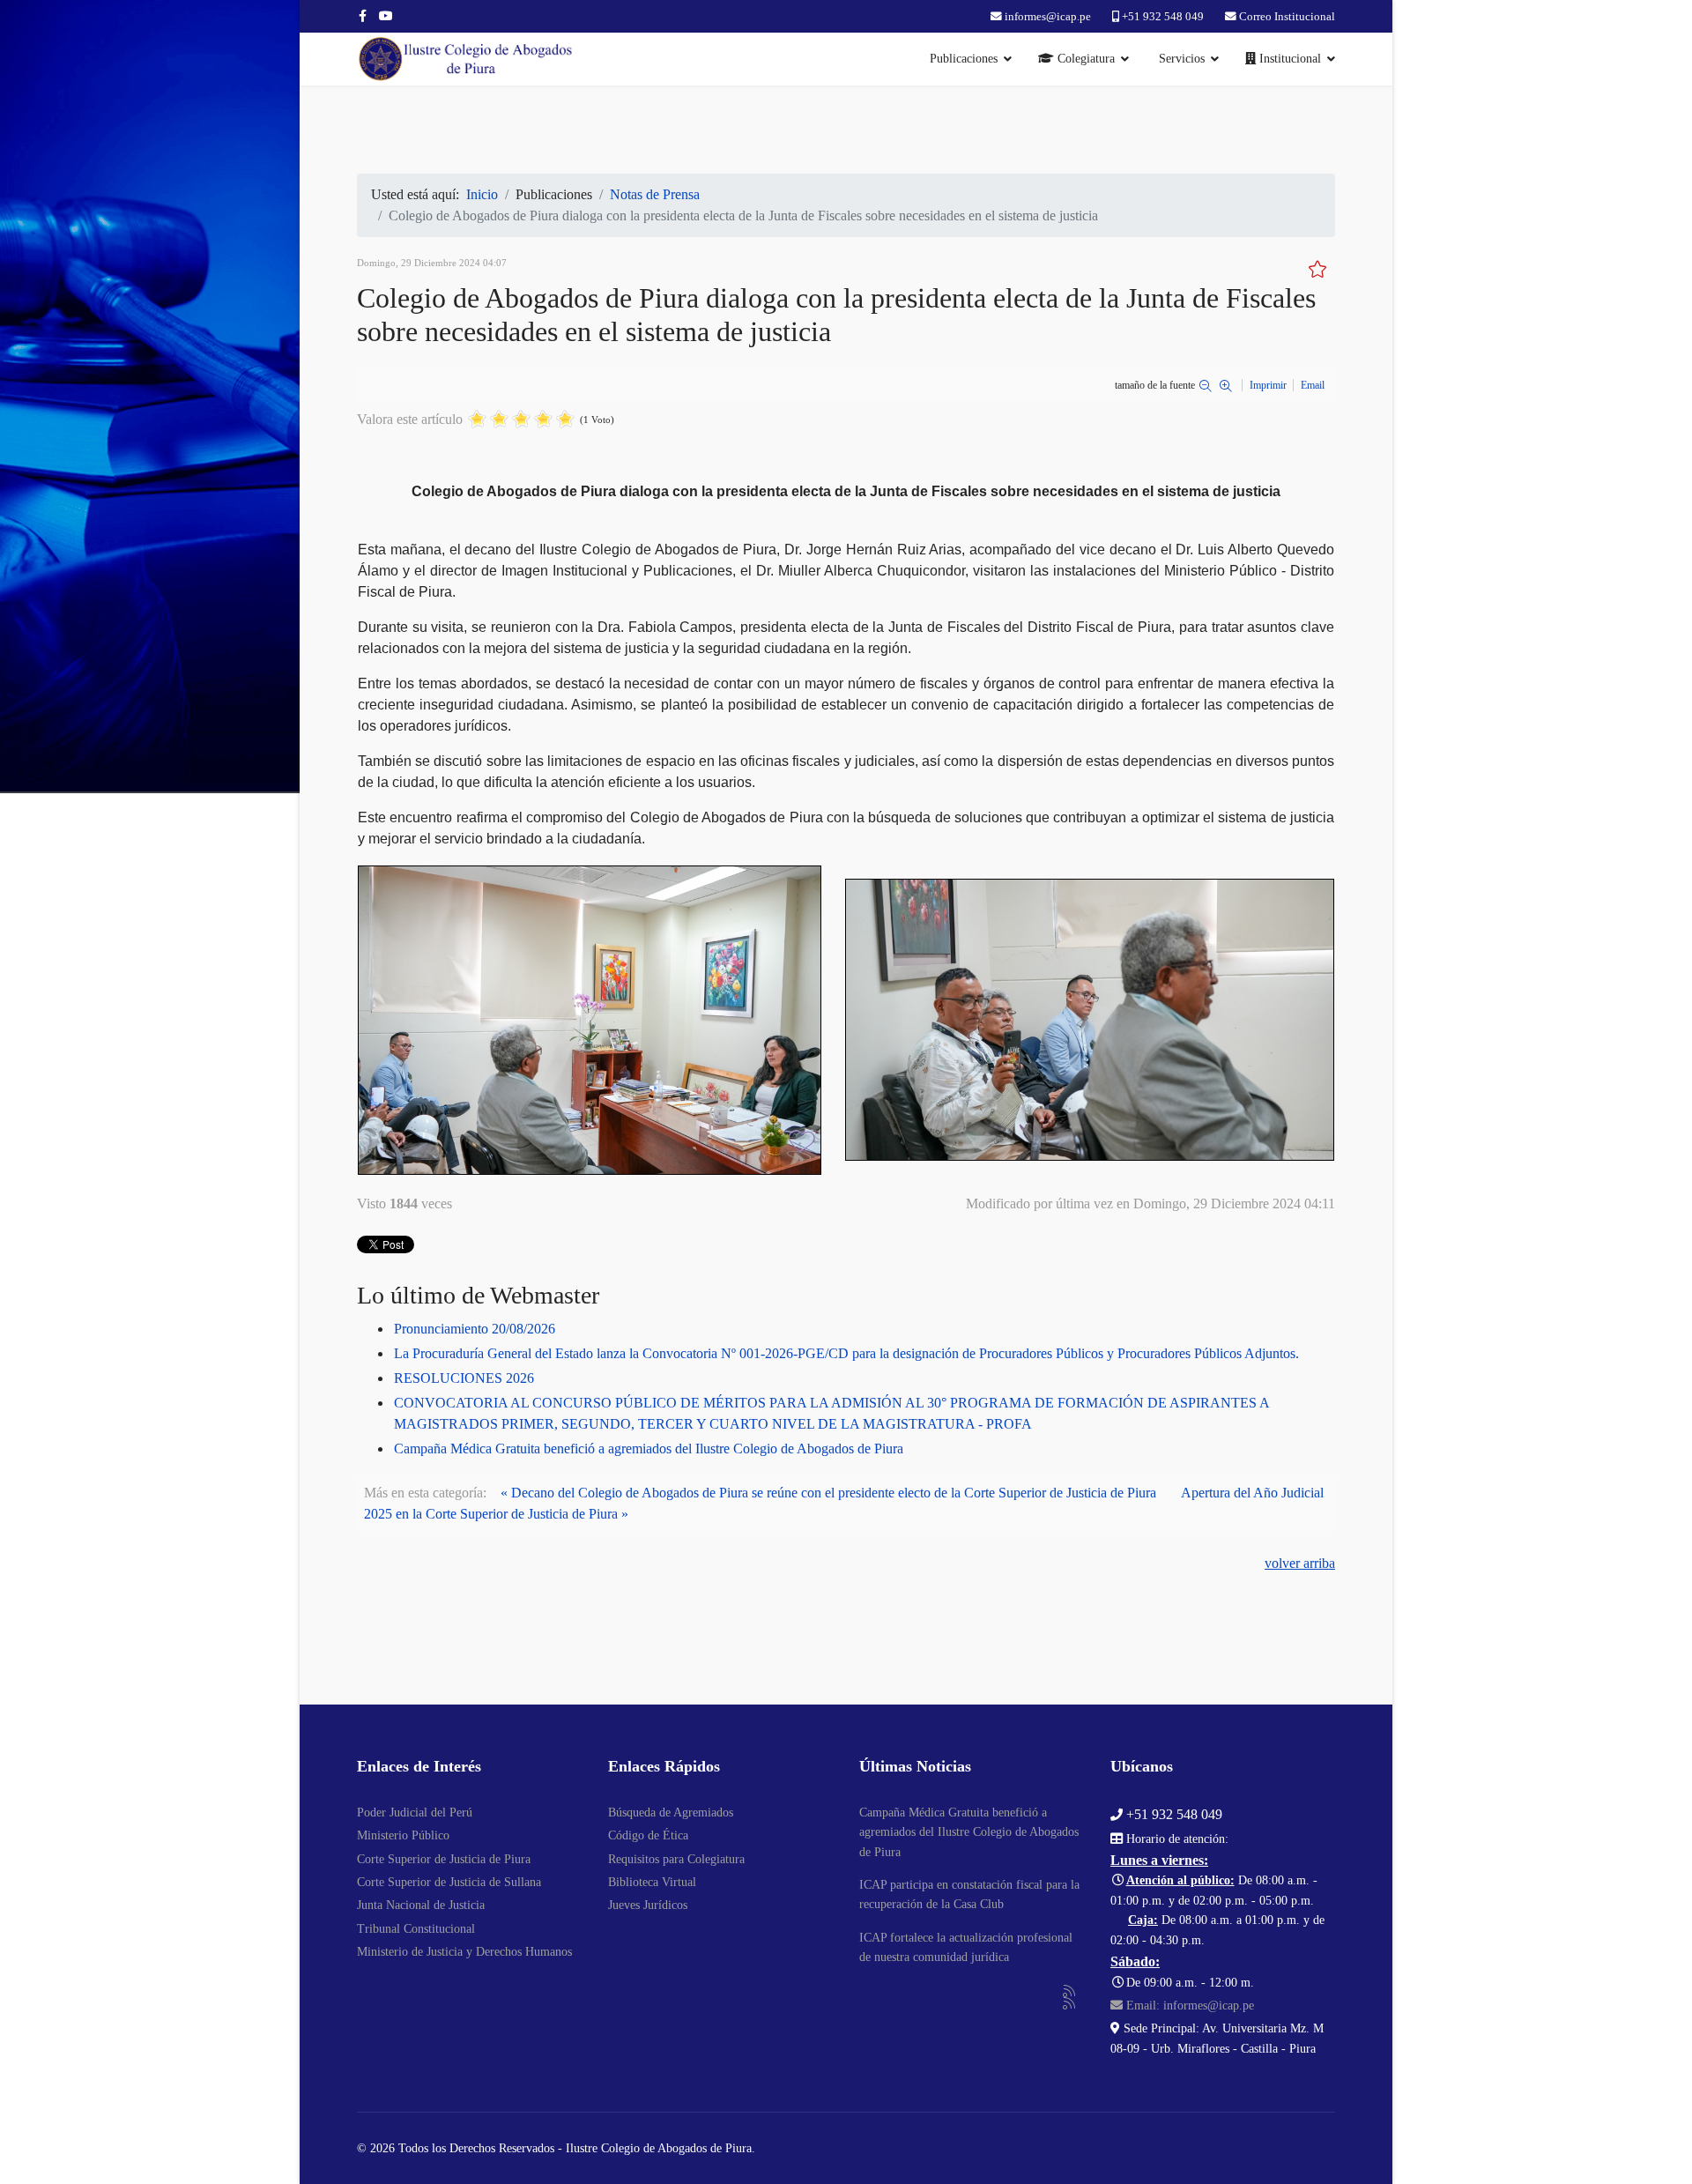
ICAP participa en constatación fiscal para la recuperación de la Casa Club (969, 1894)
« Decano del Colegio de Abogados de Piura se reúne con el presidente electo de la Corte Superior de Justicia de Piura (828, 1493)
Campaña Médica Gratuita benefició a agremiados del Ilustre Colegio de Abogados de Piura (649, 1449)
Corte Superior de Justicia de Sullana (449, 1882)
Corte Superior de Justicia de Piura (444, 1859)
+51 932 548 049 (1163, 17)
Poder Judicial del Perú (415, 1813)
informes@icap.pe (1048, 17)
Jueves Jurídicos (648, 1905)
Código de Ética (648, 1835)
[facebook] (363, 16)
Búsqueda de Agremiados (671, 1813)
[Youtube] (386, 16)
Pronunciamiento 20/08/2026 (475, 1329)
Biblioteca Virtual (652, 1882)
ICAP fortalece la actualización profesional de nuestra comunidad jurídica (966, 1947)
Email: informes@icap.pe (1188, 2006)
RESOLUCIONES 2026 (464, 1378)
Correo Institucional (1287, 17)
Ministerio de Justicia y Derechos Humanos (464, 1952)
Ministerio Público (403, 1835)
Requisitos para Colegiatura (676, 1859)
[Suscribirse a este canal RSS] (1070, 1992)
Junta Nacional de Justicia (421, 1905)
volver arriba (1300, 1563)
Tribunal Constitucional (416, 1929)
